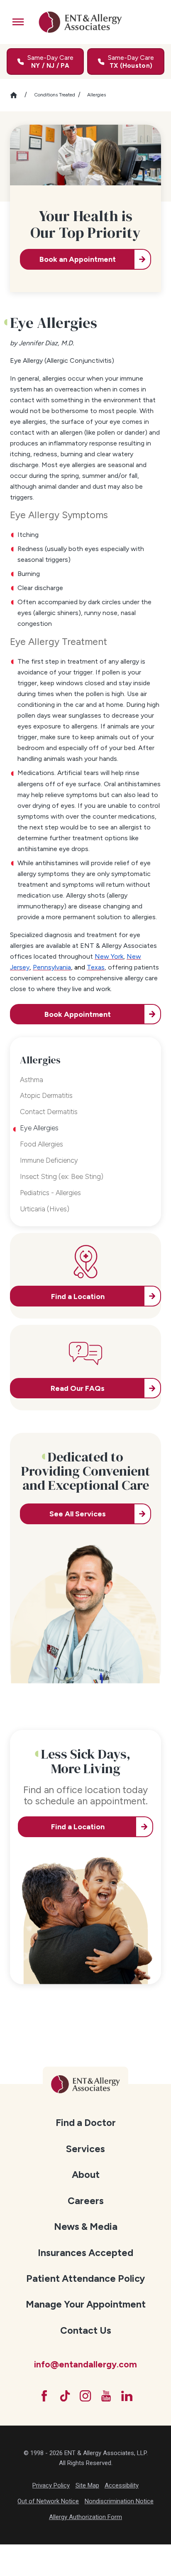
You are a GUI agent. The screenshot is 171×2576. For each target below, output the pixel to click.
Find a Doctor (86, 2123)
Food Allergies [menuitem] (42, 1144)
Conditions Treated (55, 95)
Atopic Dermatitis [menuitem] (46, 1095)
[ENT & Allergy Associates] (81, 22)
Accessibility (122, 2485)
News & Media (86, 2227)
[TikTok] (65, 2396)
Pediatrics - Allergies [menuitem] (50, 1193)
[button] (18, 22)
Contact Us (86, 2330)
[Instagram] (85, 2396)
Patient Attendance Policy (85, 2278)
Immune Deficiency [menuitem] (49, 1160)
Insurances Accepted (85, 2253)
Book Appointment (78, 1014)
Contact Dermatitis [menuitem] (49, 1112)
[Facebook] (44, 2396)
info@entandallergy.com (85, 2364)
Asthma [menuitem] (32, 1080)
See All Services (78, 1514)
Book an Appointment (78, 259)
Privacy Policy (51, 2485)
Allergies (96, 95)
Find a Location (78, 1827)
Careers (86, 2201)
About (86, 2175)
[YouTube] (106, 2396)
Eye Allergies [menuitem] (39, 1128)
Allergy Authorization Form (85, 2517)
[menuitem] (85, 2122)
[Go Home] (17, 95)
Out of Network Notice (48, 2501)
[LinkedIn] (127, 2396)
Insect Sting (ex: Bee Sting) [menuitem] (62, 1176)
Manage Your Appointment (86, 2304)
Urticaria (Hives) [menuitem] (45, 1209)
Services (85, 2149)
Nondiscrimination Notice (119, 2501)
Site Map (87, 2485)
